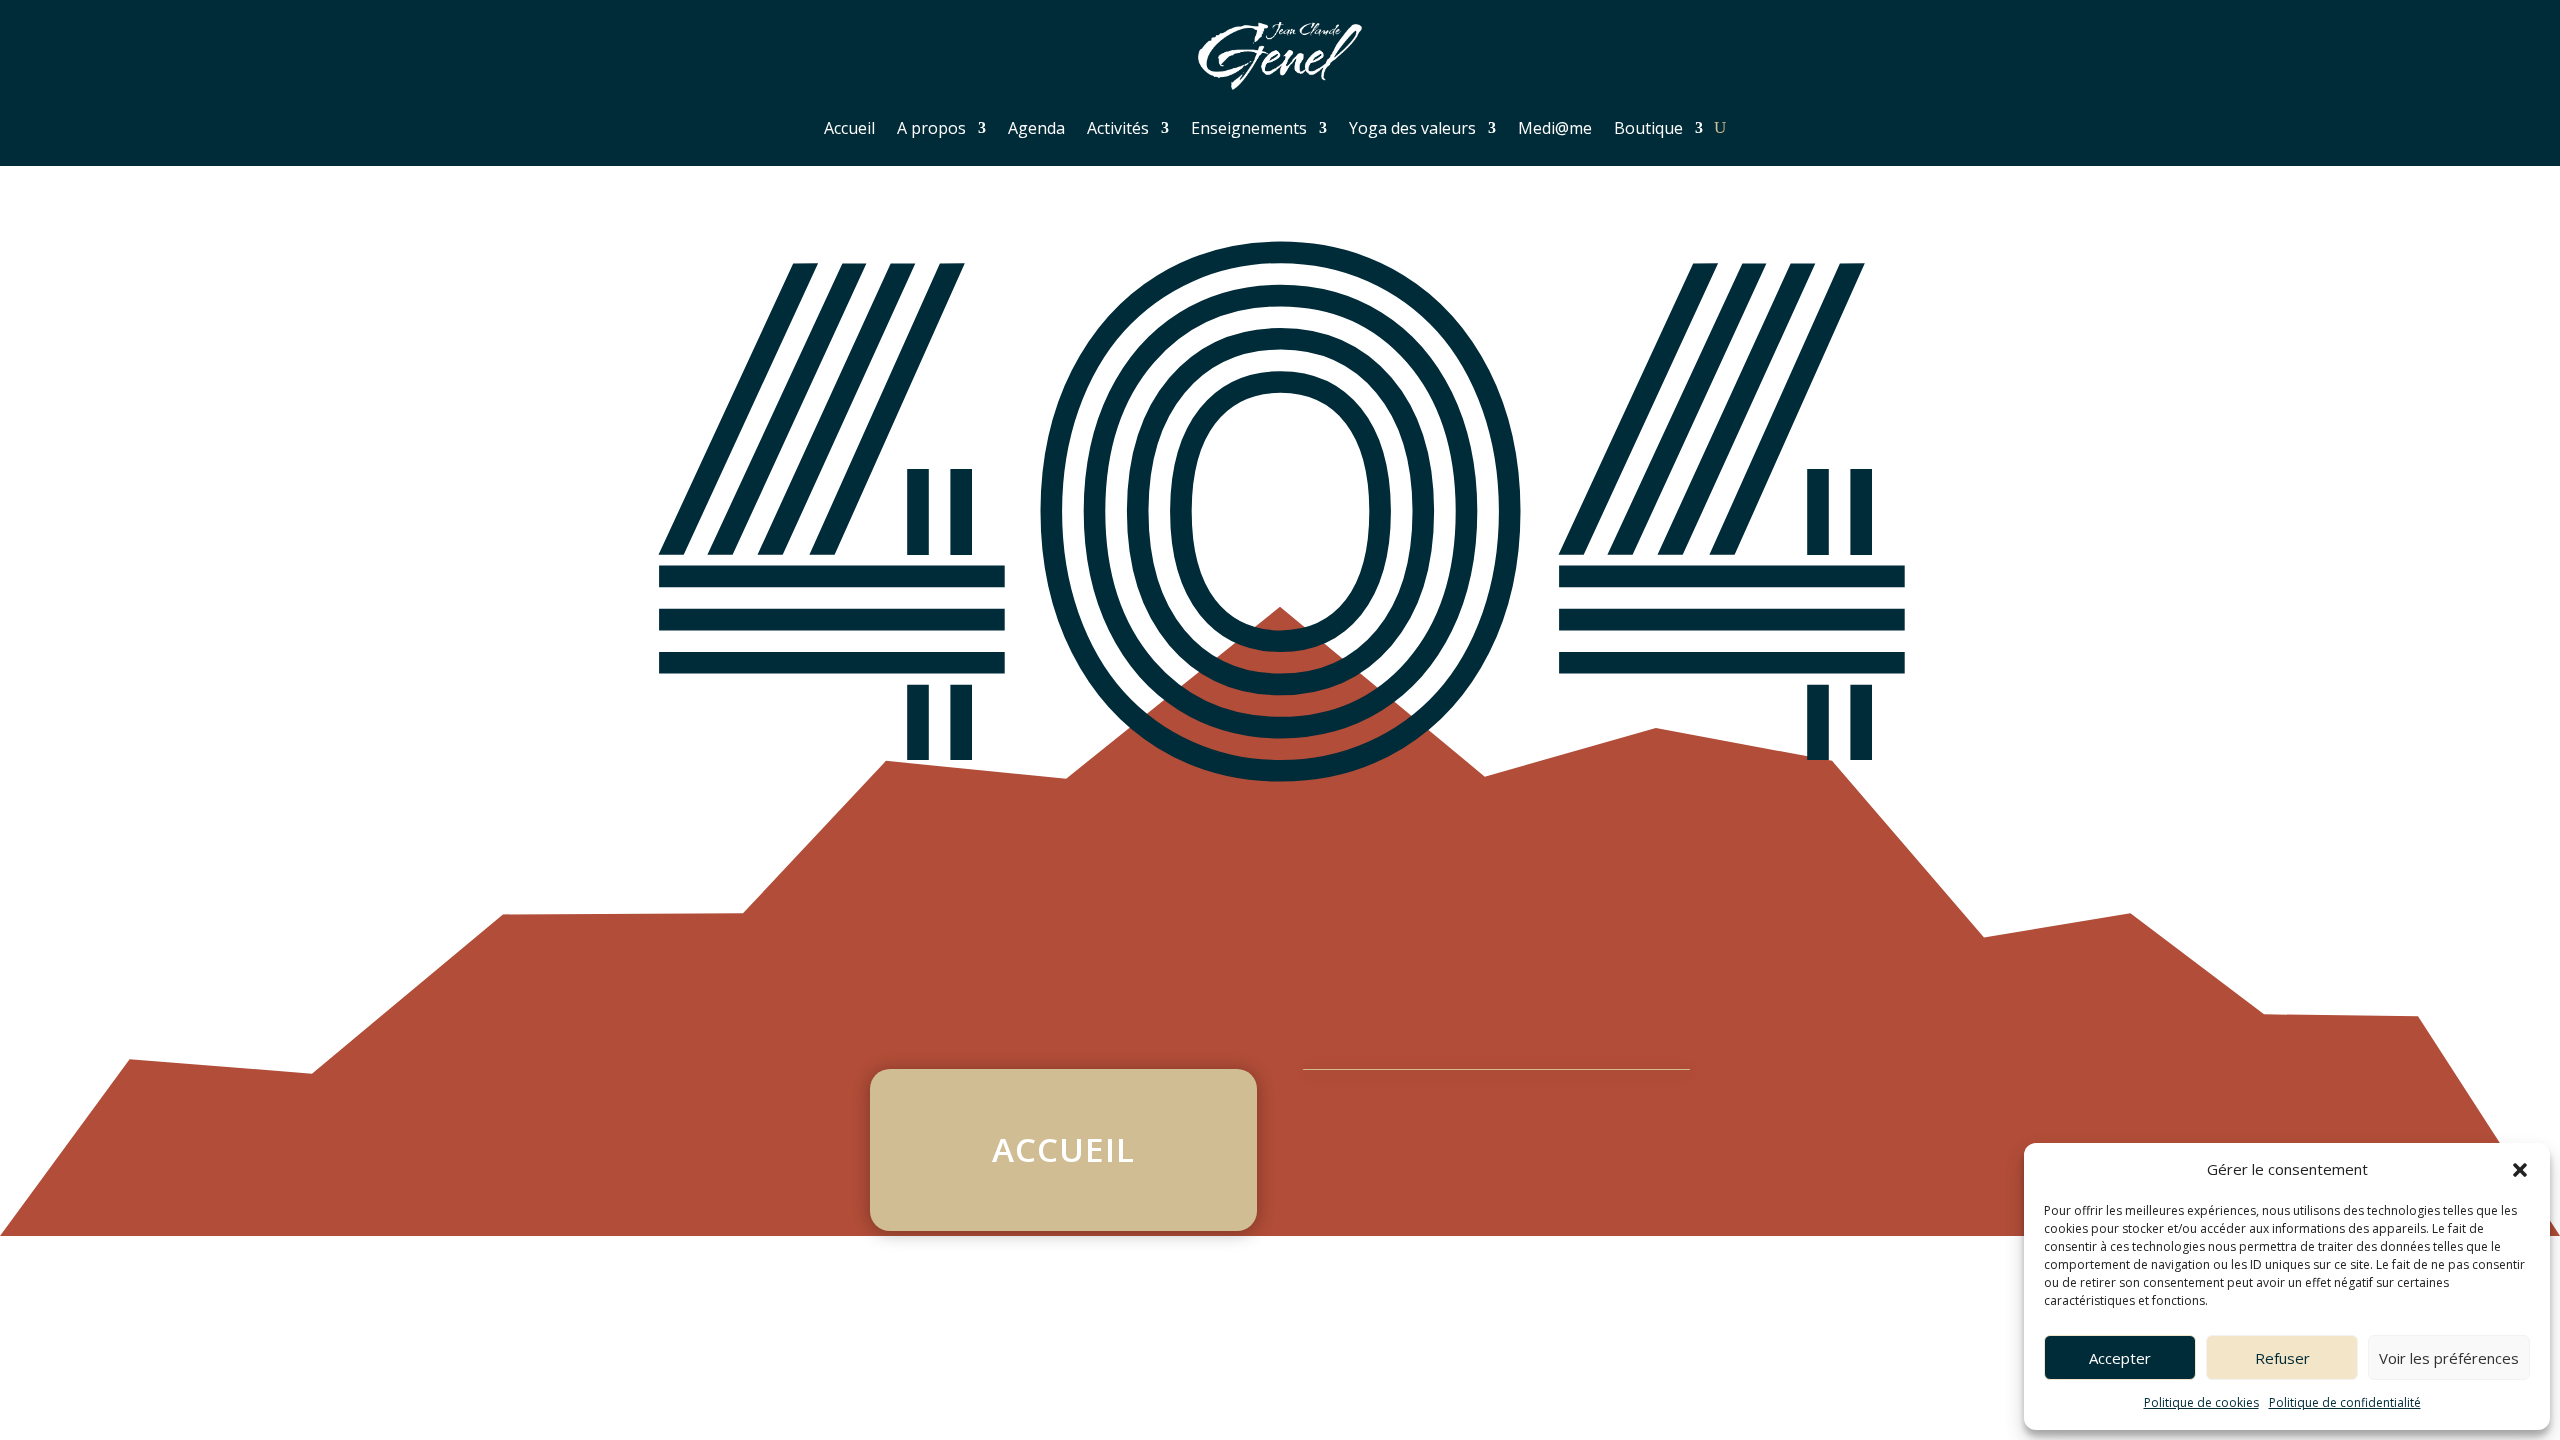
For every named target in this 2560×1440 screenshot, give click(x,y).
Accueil (849, 128)
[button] (2520, 1170)
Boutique (1648, 128)
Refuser (2282, 1358)
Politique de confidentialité (2345, 1402)
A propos (931, 128)
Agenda (1036, 128)
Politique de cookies (2201, 1402)
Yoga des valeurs (1412, 128)
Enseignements (1249, 128)
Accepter (2120, 1358)
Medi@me (1555, 128)
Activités (1118, 128)
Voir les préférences (2449, 1358)
